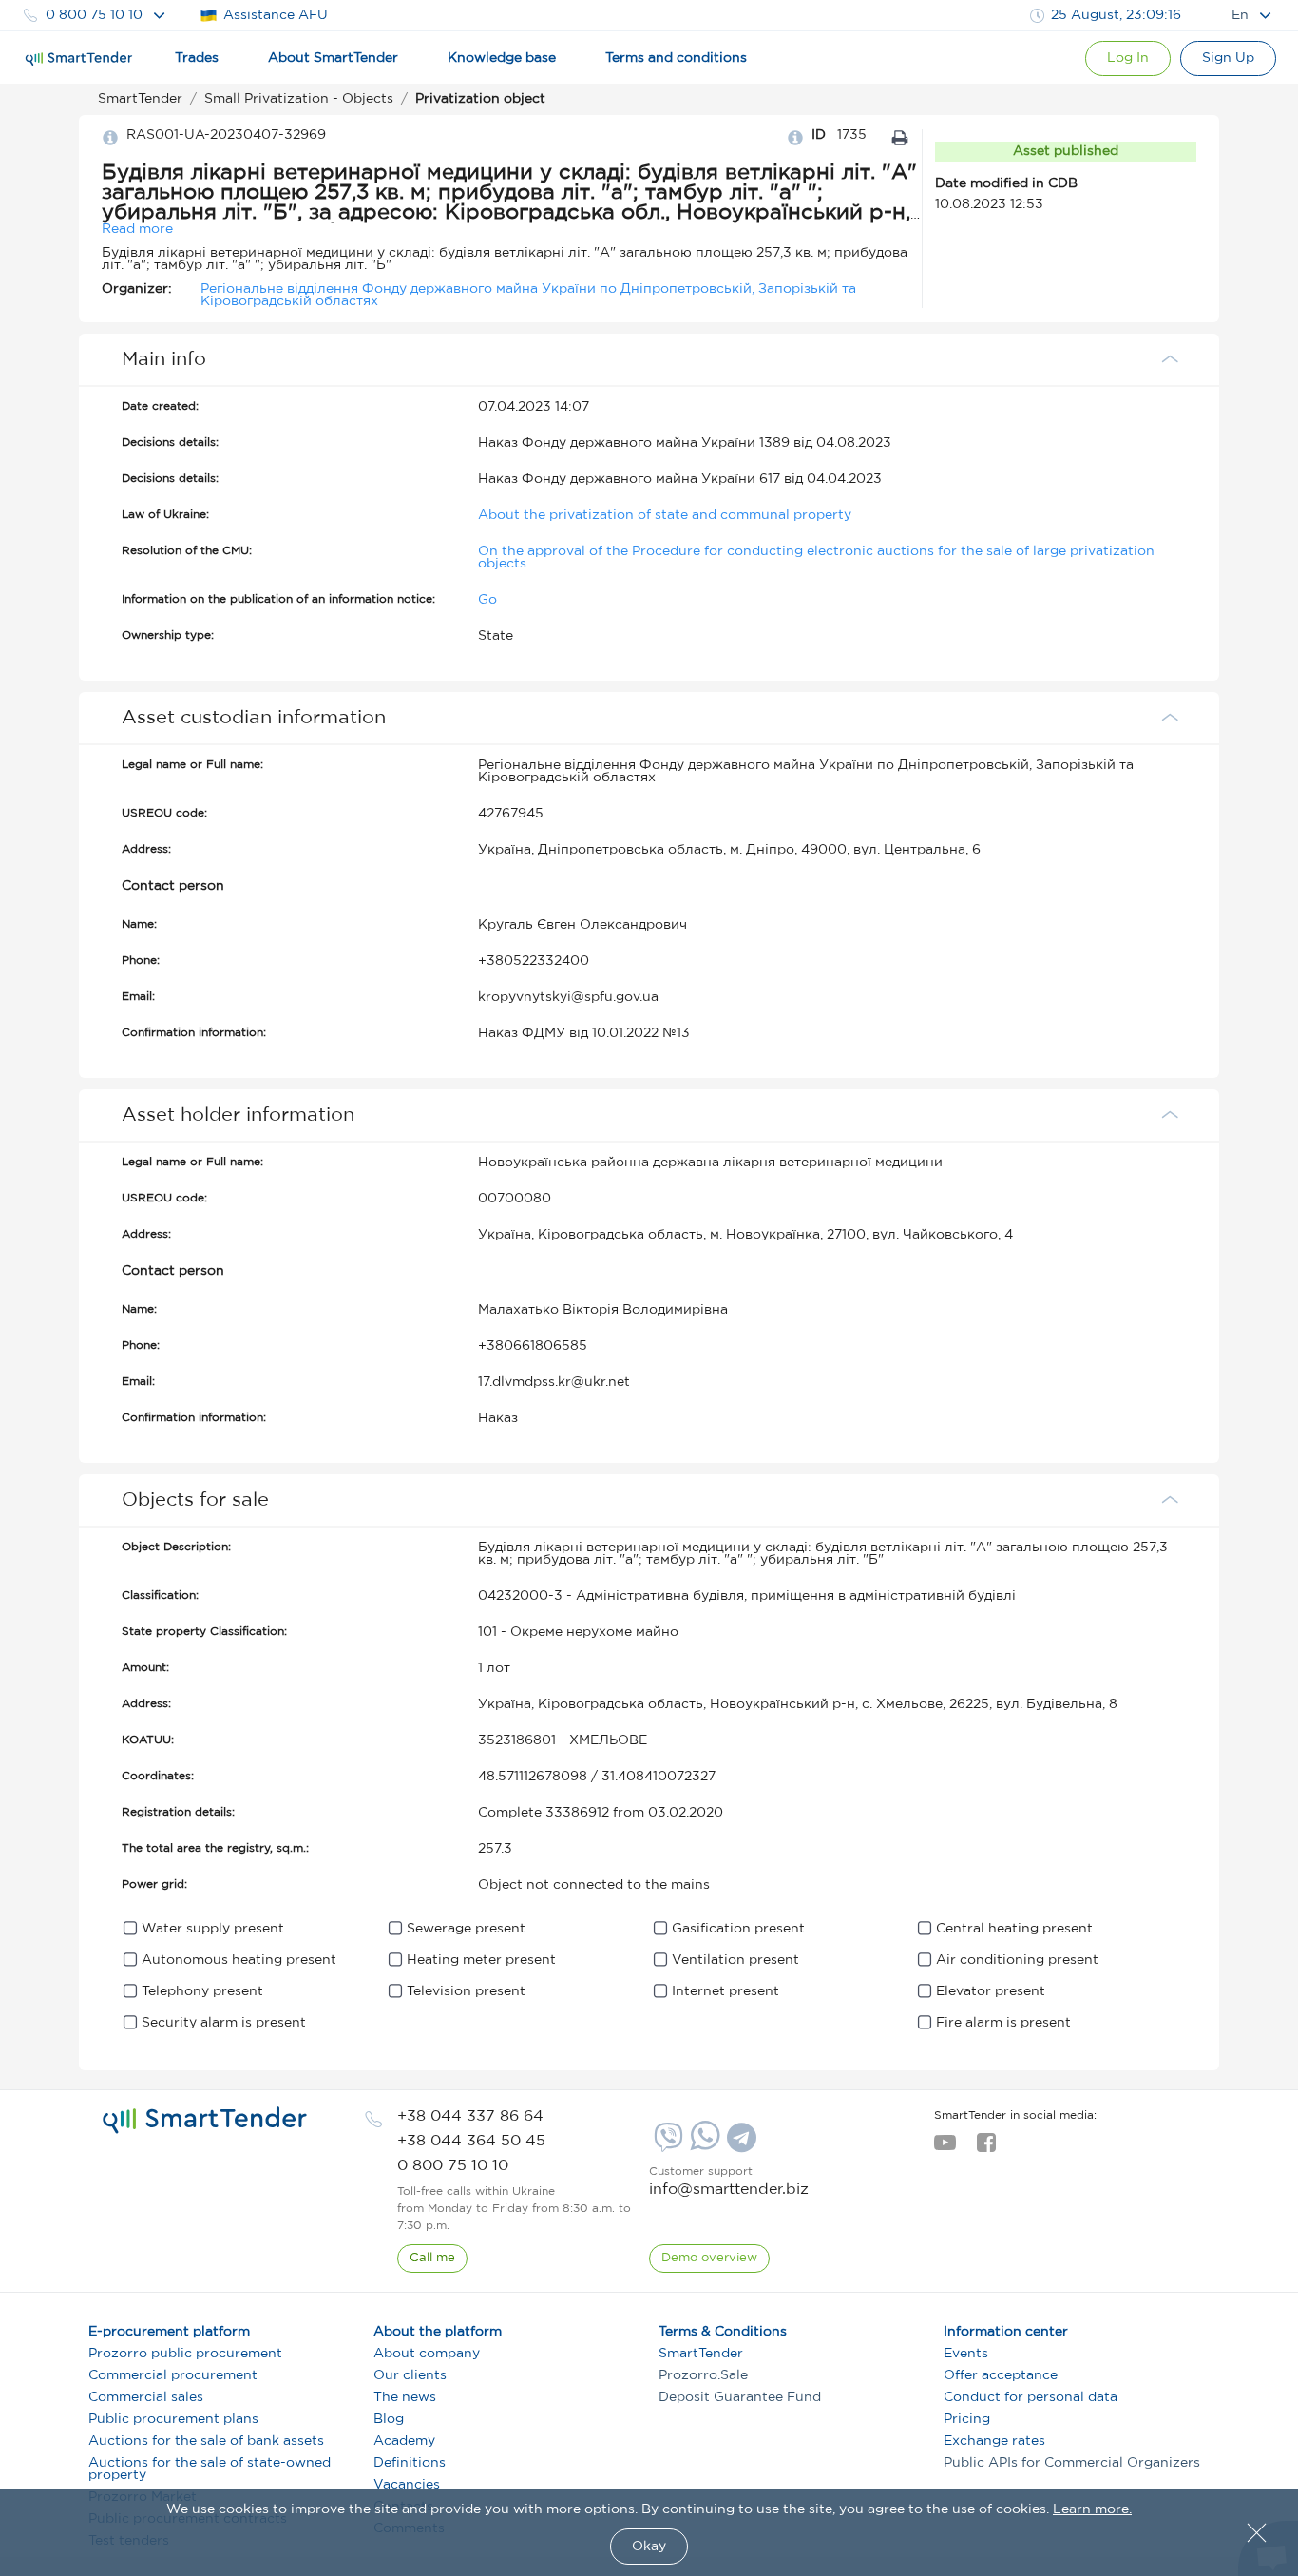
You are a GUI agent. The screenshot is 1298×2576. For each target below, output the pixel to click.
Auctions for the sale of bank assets (206, 2441)
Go (487, 600)
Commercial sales (146, 2397)
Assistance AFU (276, 15)
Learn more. (1092, 2509)
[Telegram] (739, 2144)
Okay (649, 2547)
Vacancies (407, 2485)
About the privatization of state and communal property (665, 515)
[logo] (205, 2121)
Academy (404, 2441)
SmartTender (701, 2354)
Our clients (410, 2375)
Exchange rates (994, 2441)
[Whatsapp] (703, 2146)
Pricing (967, 2419)
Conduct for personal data (1031, 2397)
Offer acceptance (1001, 2375)
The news (405, 2397)
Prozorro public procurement (185, 2354)
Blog (389, 2419)
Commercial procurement (173, 2375)
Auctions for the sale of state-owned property (210, 2469)
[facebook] (986, 2148)
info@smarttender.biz (729, 2190)
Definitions (410, 2463)
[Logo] (79, 59)
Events (966, 2354)
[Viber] (666, 2144)
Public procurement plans (173, 2419)
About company (427, 2354)
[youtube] (945, 2148)
